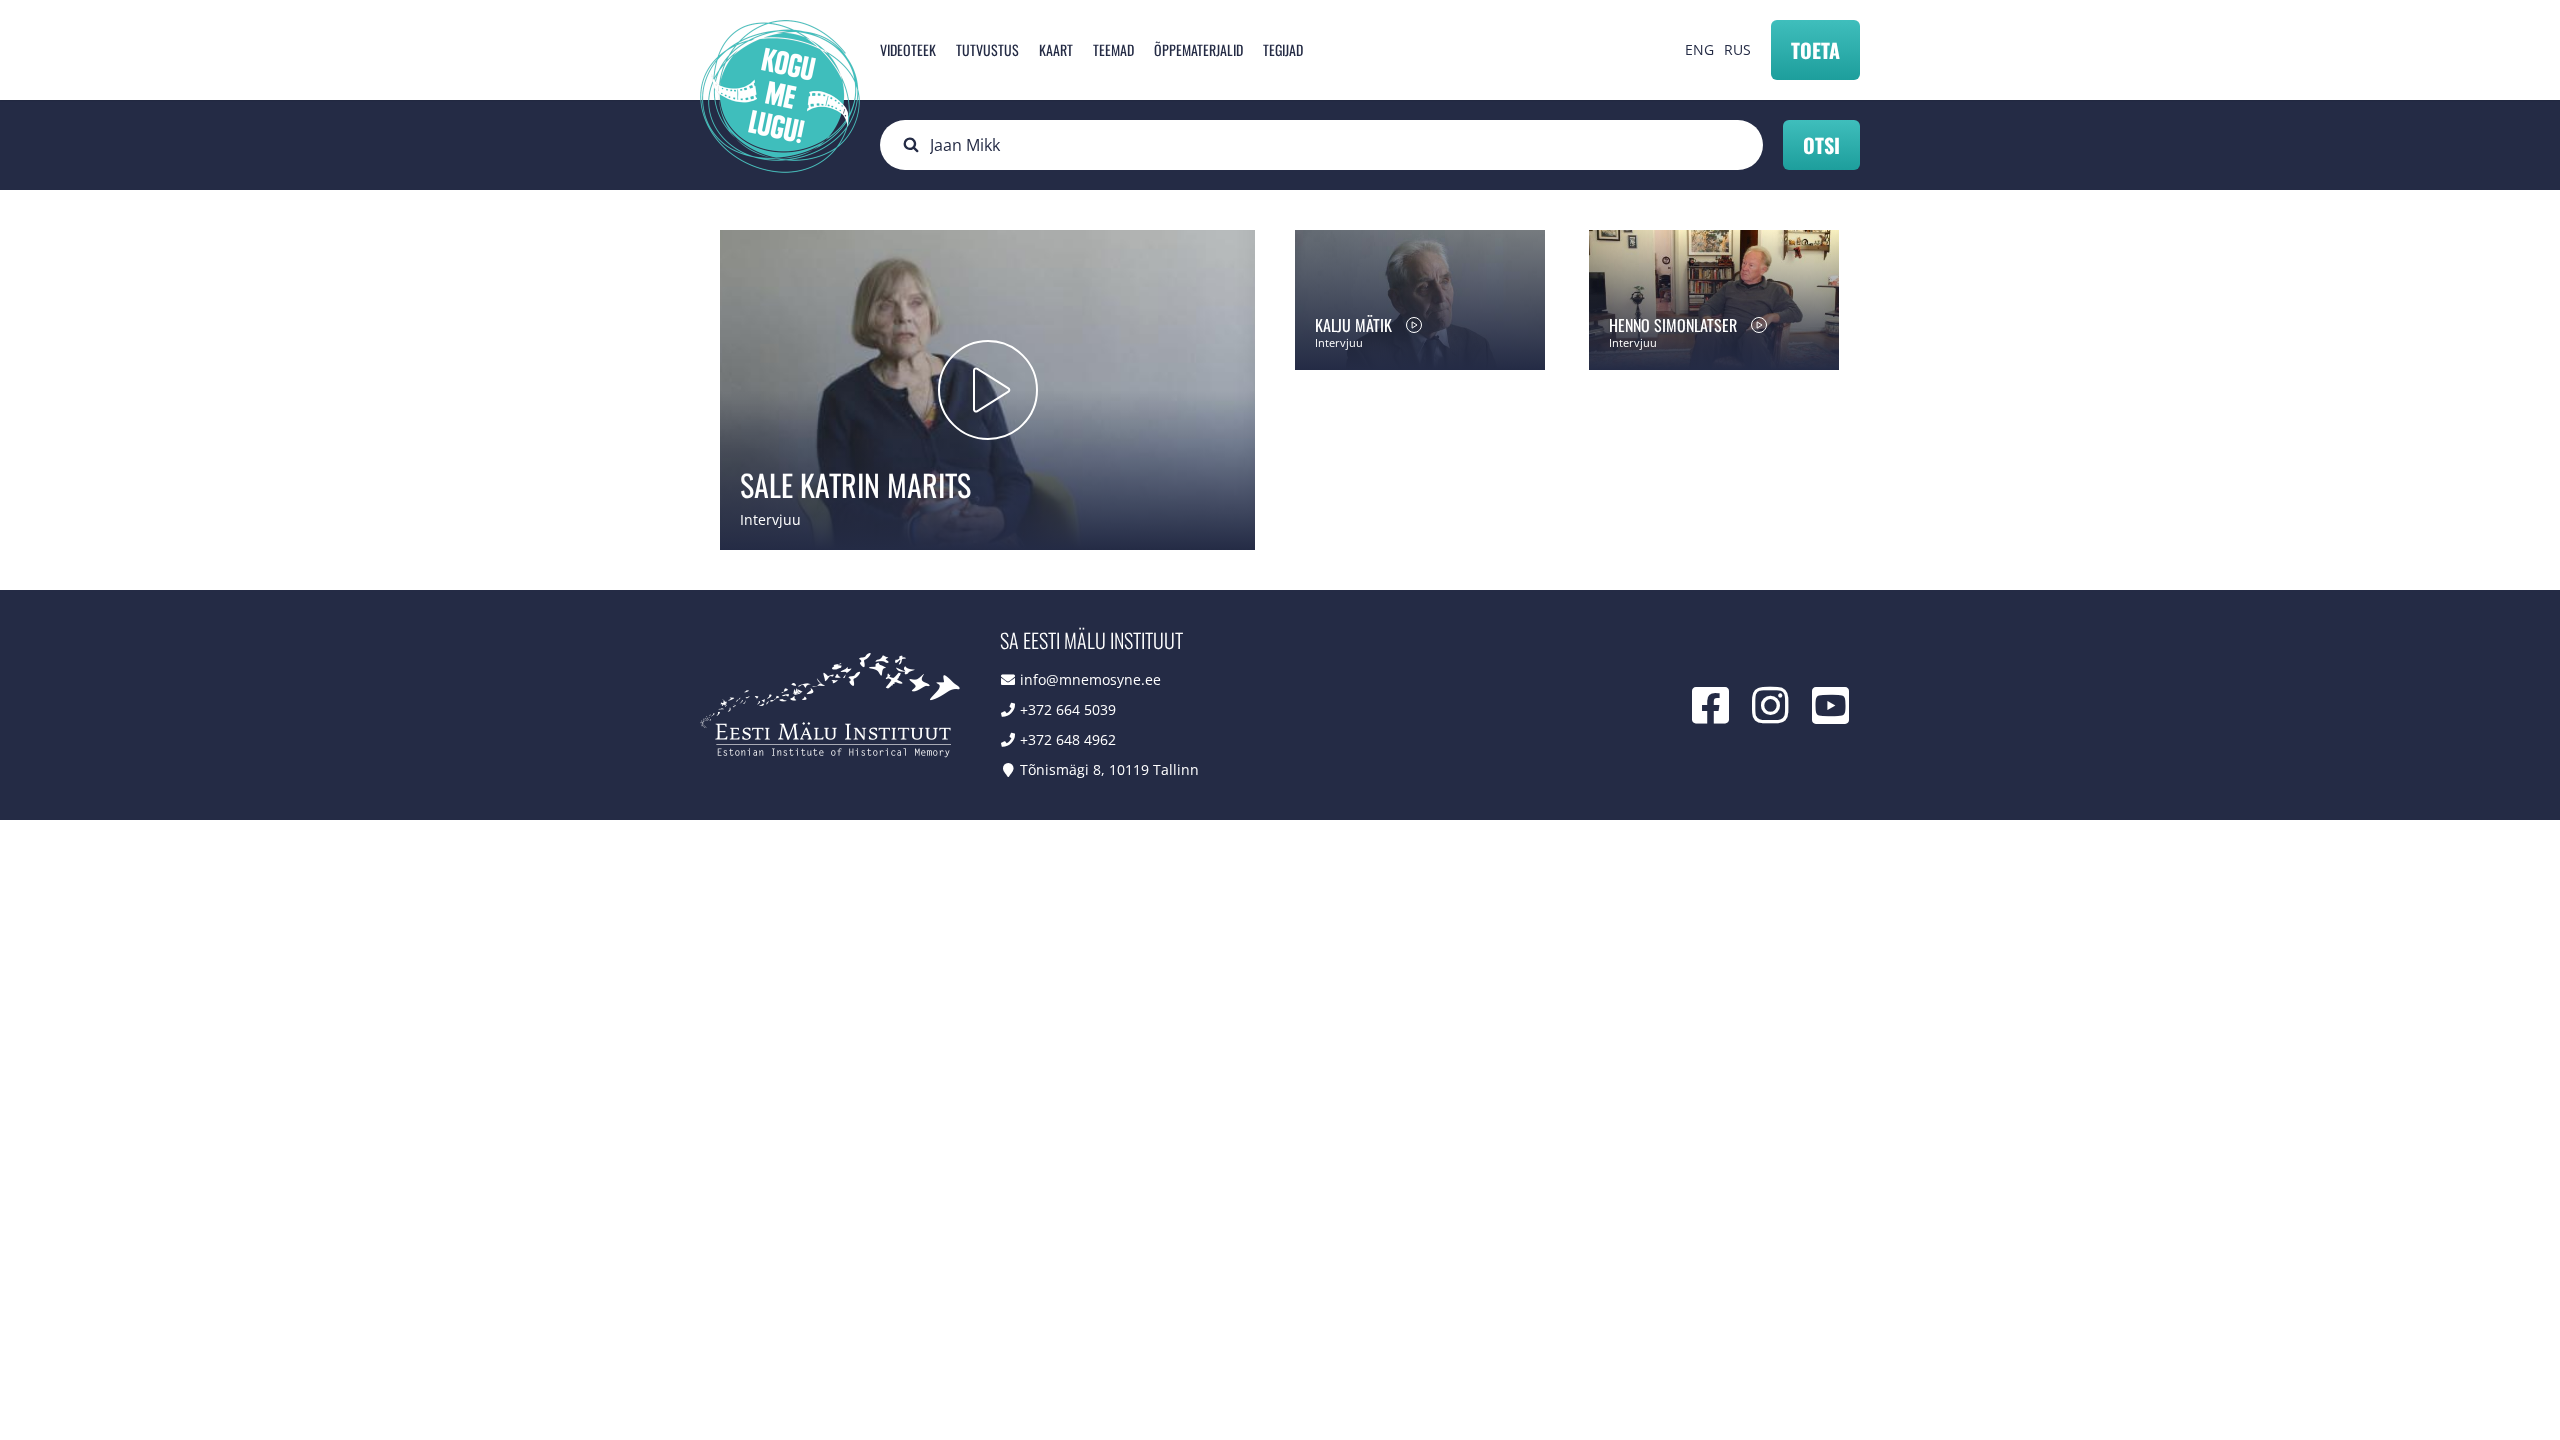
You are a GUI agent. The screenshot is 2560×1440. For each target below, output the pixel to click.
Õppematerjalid (1198, 49)
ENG (1699, 49)
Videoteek (908, 49)
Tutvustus (987, 49)
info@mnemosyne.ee (1090, 679)
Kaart (1056, 49)
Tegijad (1283, 49)
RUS (1737, 49)
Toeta (1815, 50)
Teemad (1113, 49)
